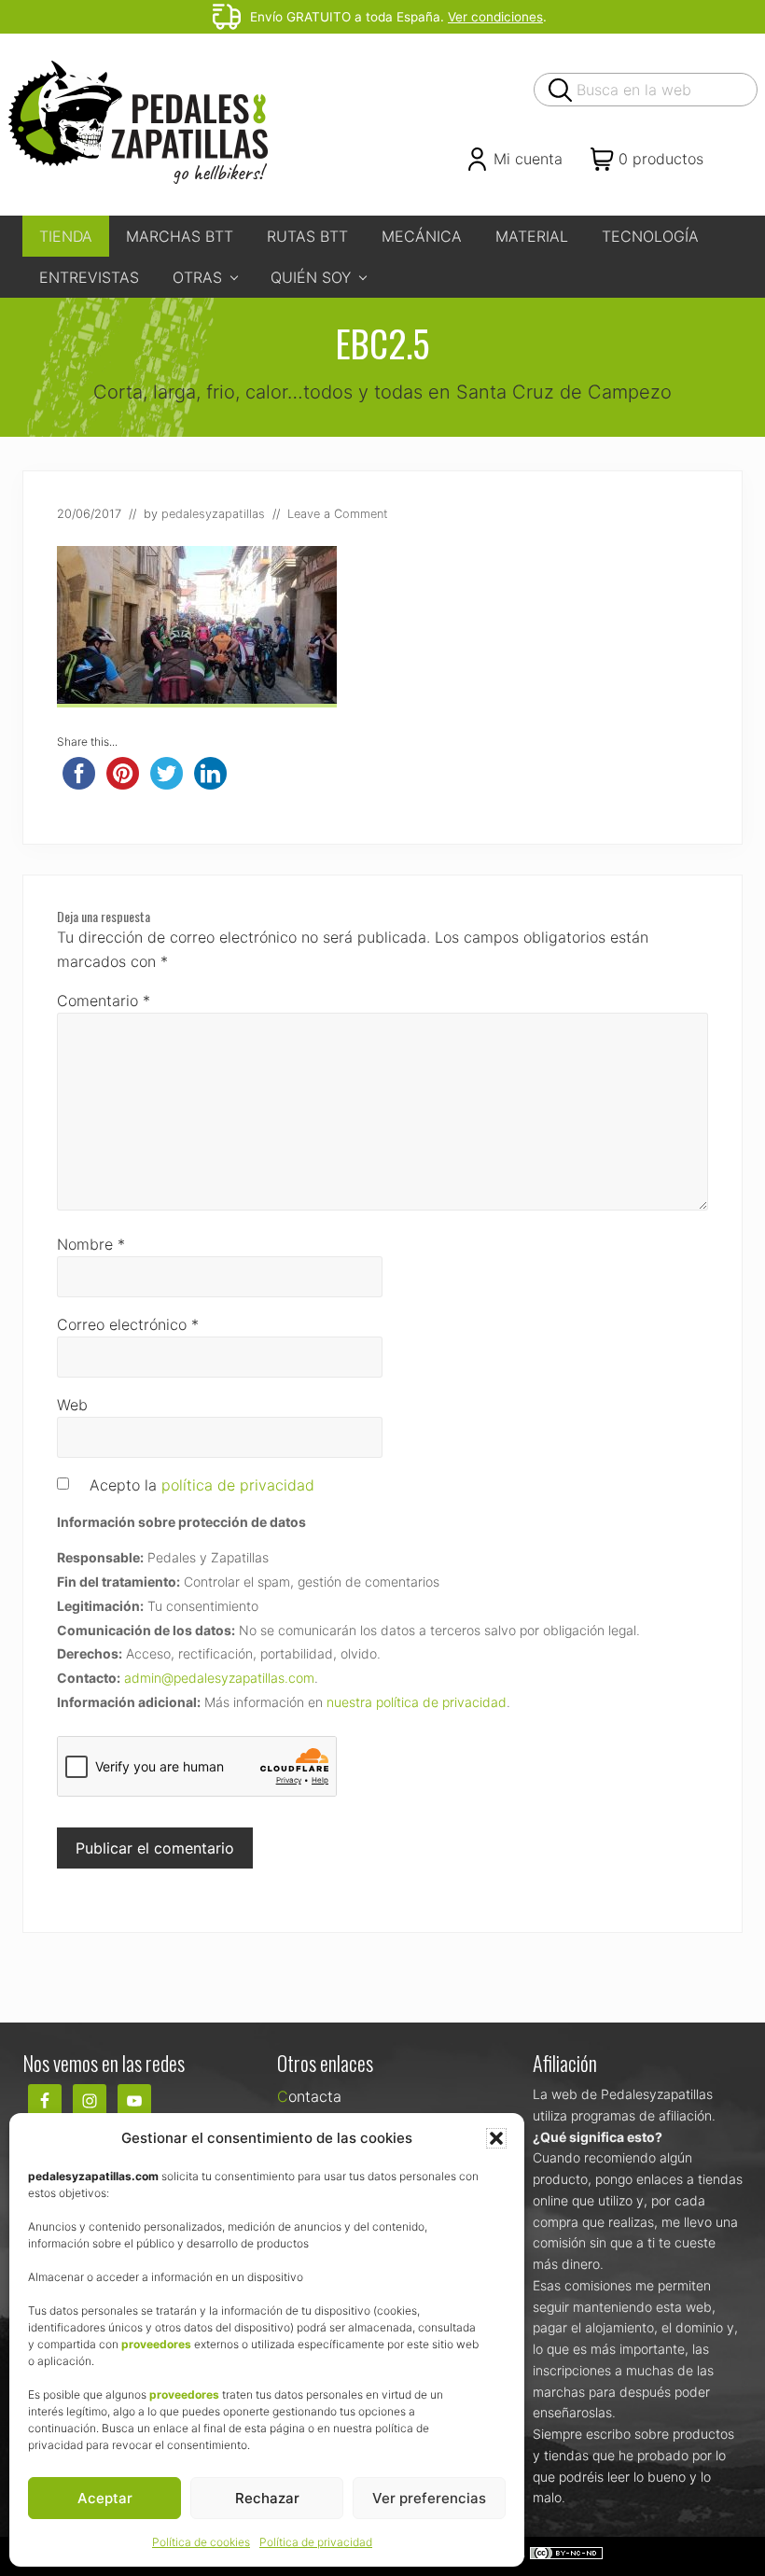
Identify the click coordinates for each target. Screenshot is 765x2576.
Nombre (91, 1244)
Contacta (309, 2096)
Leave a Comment (338, 514)
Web (72, 1405)
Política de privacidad (316, 2542)
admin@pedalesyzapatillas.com (219, 1678)
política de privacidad (238, 1485)
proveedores (156, 2344)
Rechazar (267, 2498)
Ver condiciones (495, 17)
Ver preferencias (429, 2498)
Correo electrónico (128, 1324)
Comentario (104, 1001)
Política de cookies (201, 2542)
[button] (496, 2138)
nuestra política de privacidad (417, 1702)
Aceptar (105, 2498)
